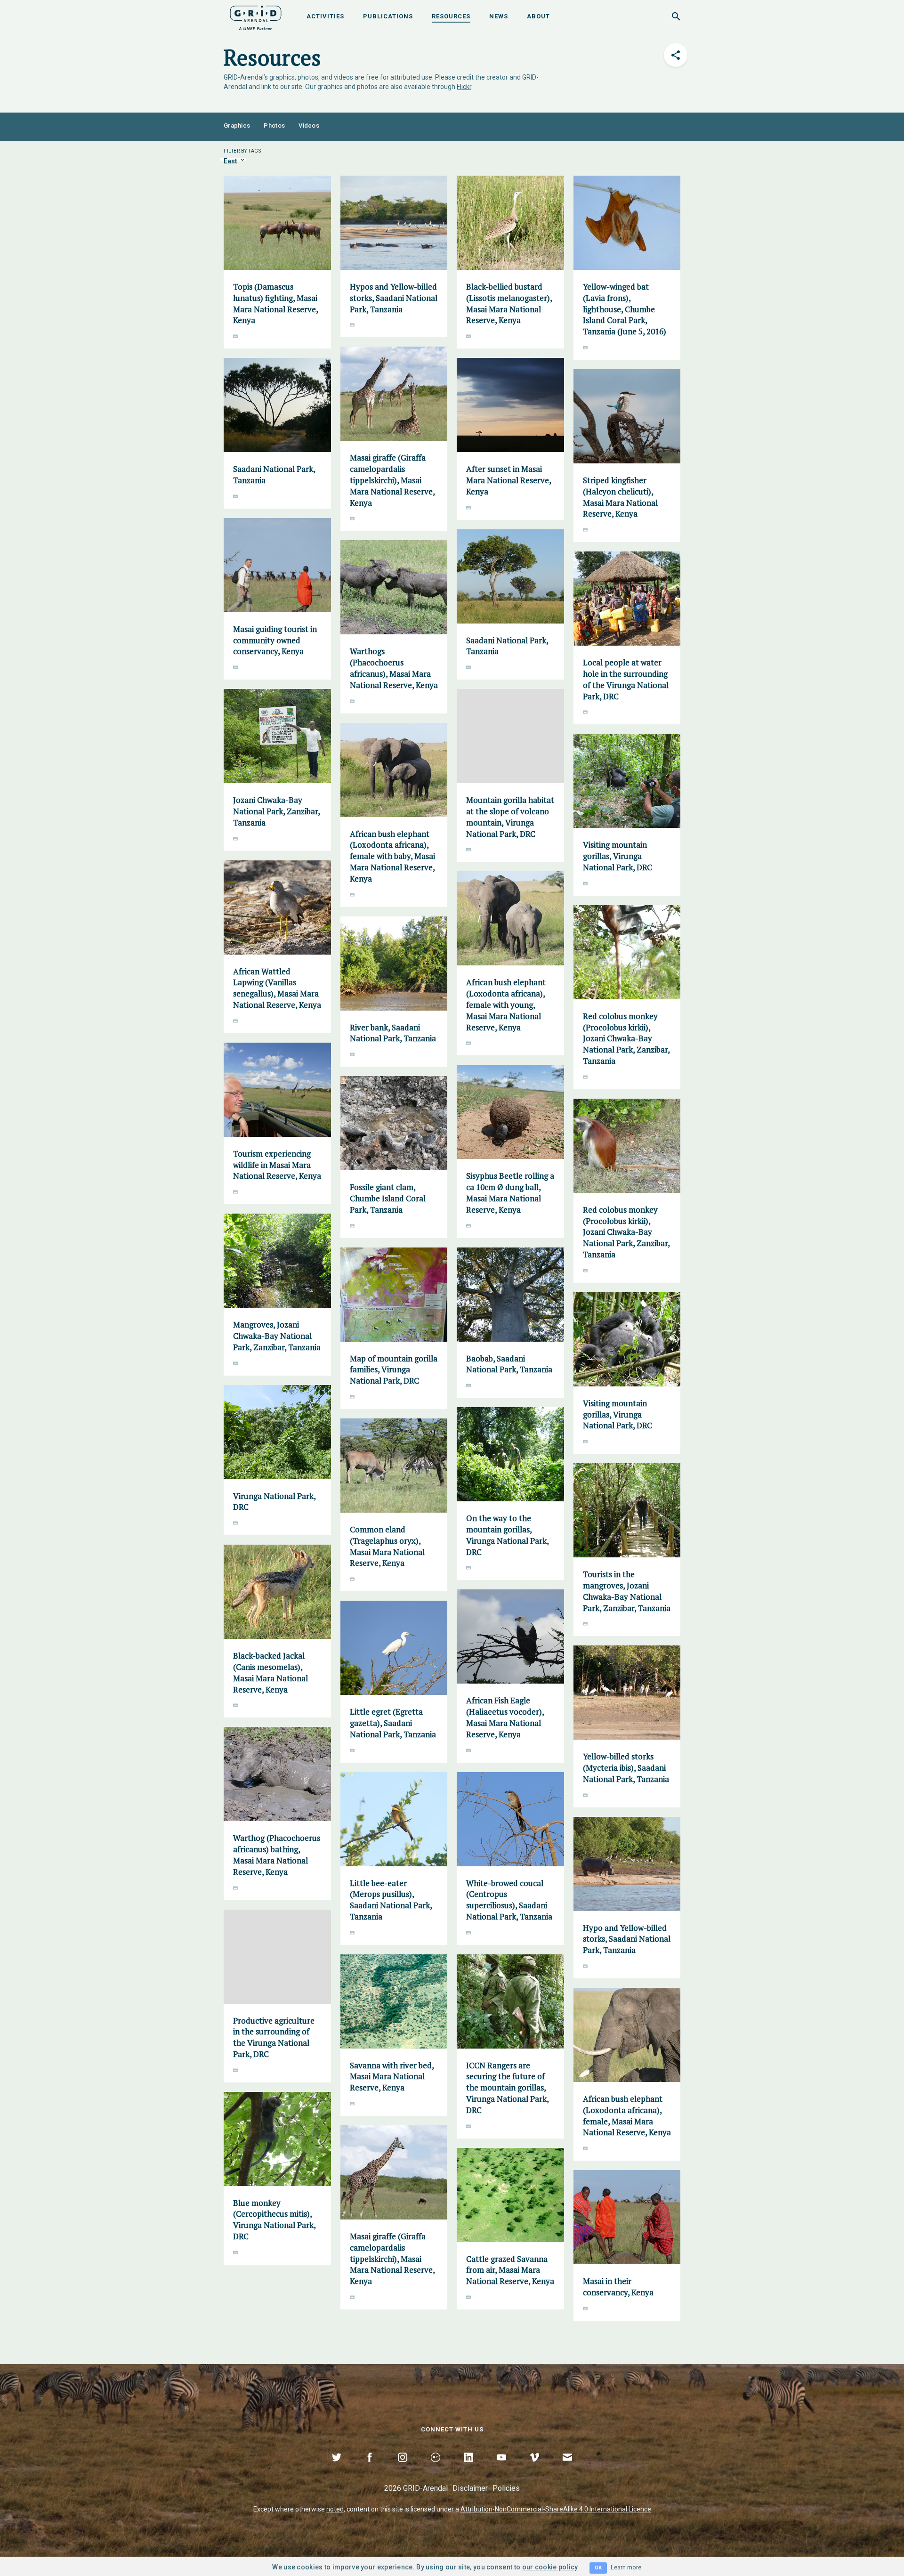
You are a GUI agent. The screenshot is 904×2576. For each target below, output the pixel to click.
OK (598, 2568)
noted (335, 2509)
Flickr (464, 87)
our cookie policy (550, 2567)
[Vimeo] (534, 2468)
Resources (451, 16)
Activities (325, 16)
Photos (274, 126)
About (538, 16)
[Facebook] (370, 2468)
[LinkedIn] (468, 2468)
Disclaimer (470, 2488)
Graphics (237, 126)
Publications (388, 16)
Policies (506, 2488)
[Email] (567, 2468)
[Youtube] (501, 2468)
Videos (309, 126)
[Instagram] (403, 2468)
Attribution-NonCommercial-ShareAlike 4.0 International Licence (556, 2509)
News (499, 16)
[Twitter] (337, 2468)
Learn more (626, 2567)
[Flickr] (436, 2468)
